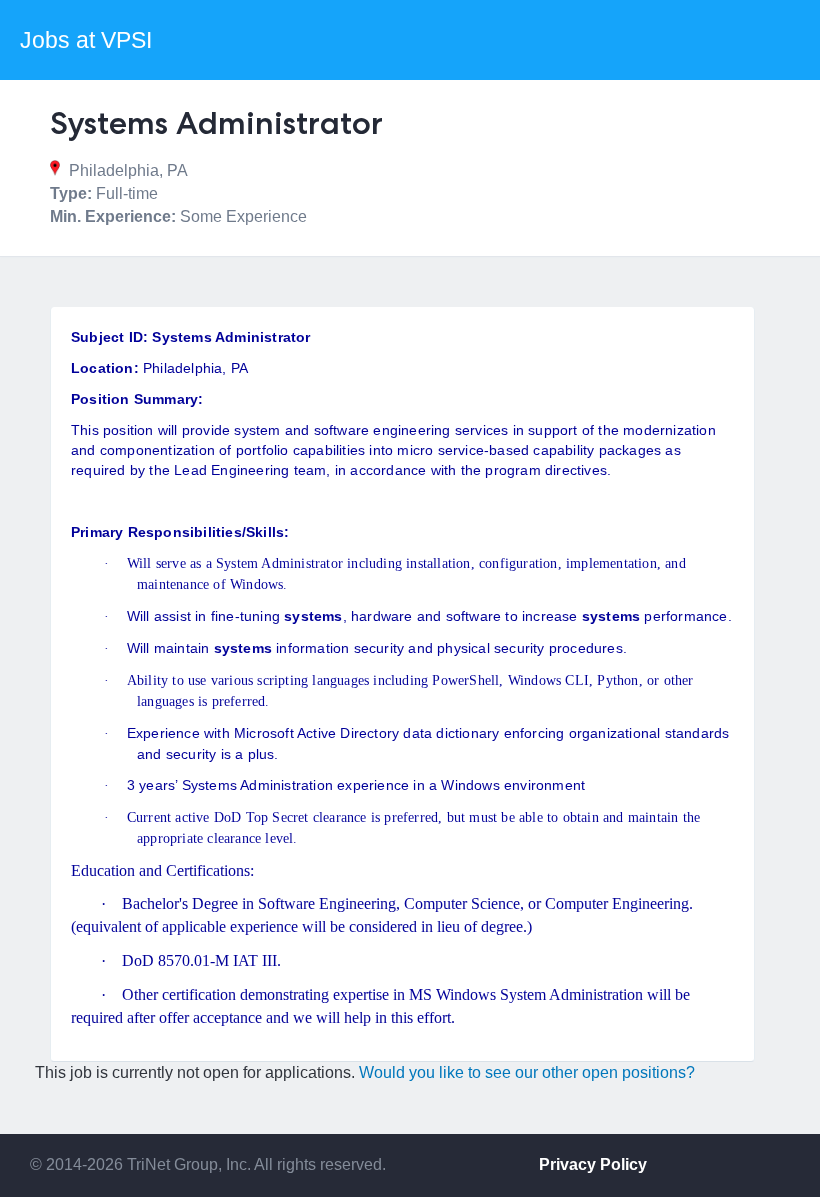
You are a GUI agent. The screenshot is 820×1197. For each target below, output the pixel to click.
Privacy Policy (593, 1164)
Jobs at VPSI (86, 40)
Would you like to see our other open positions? (527, 1072)
